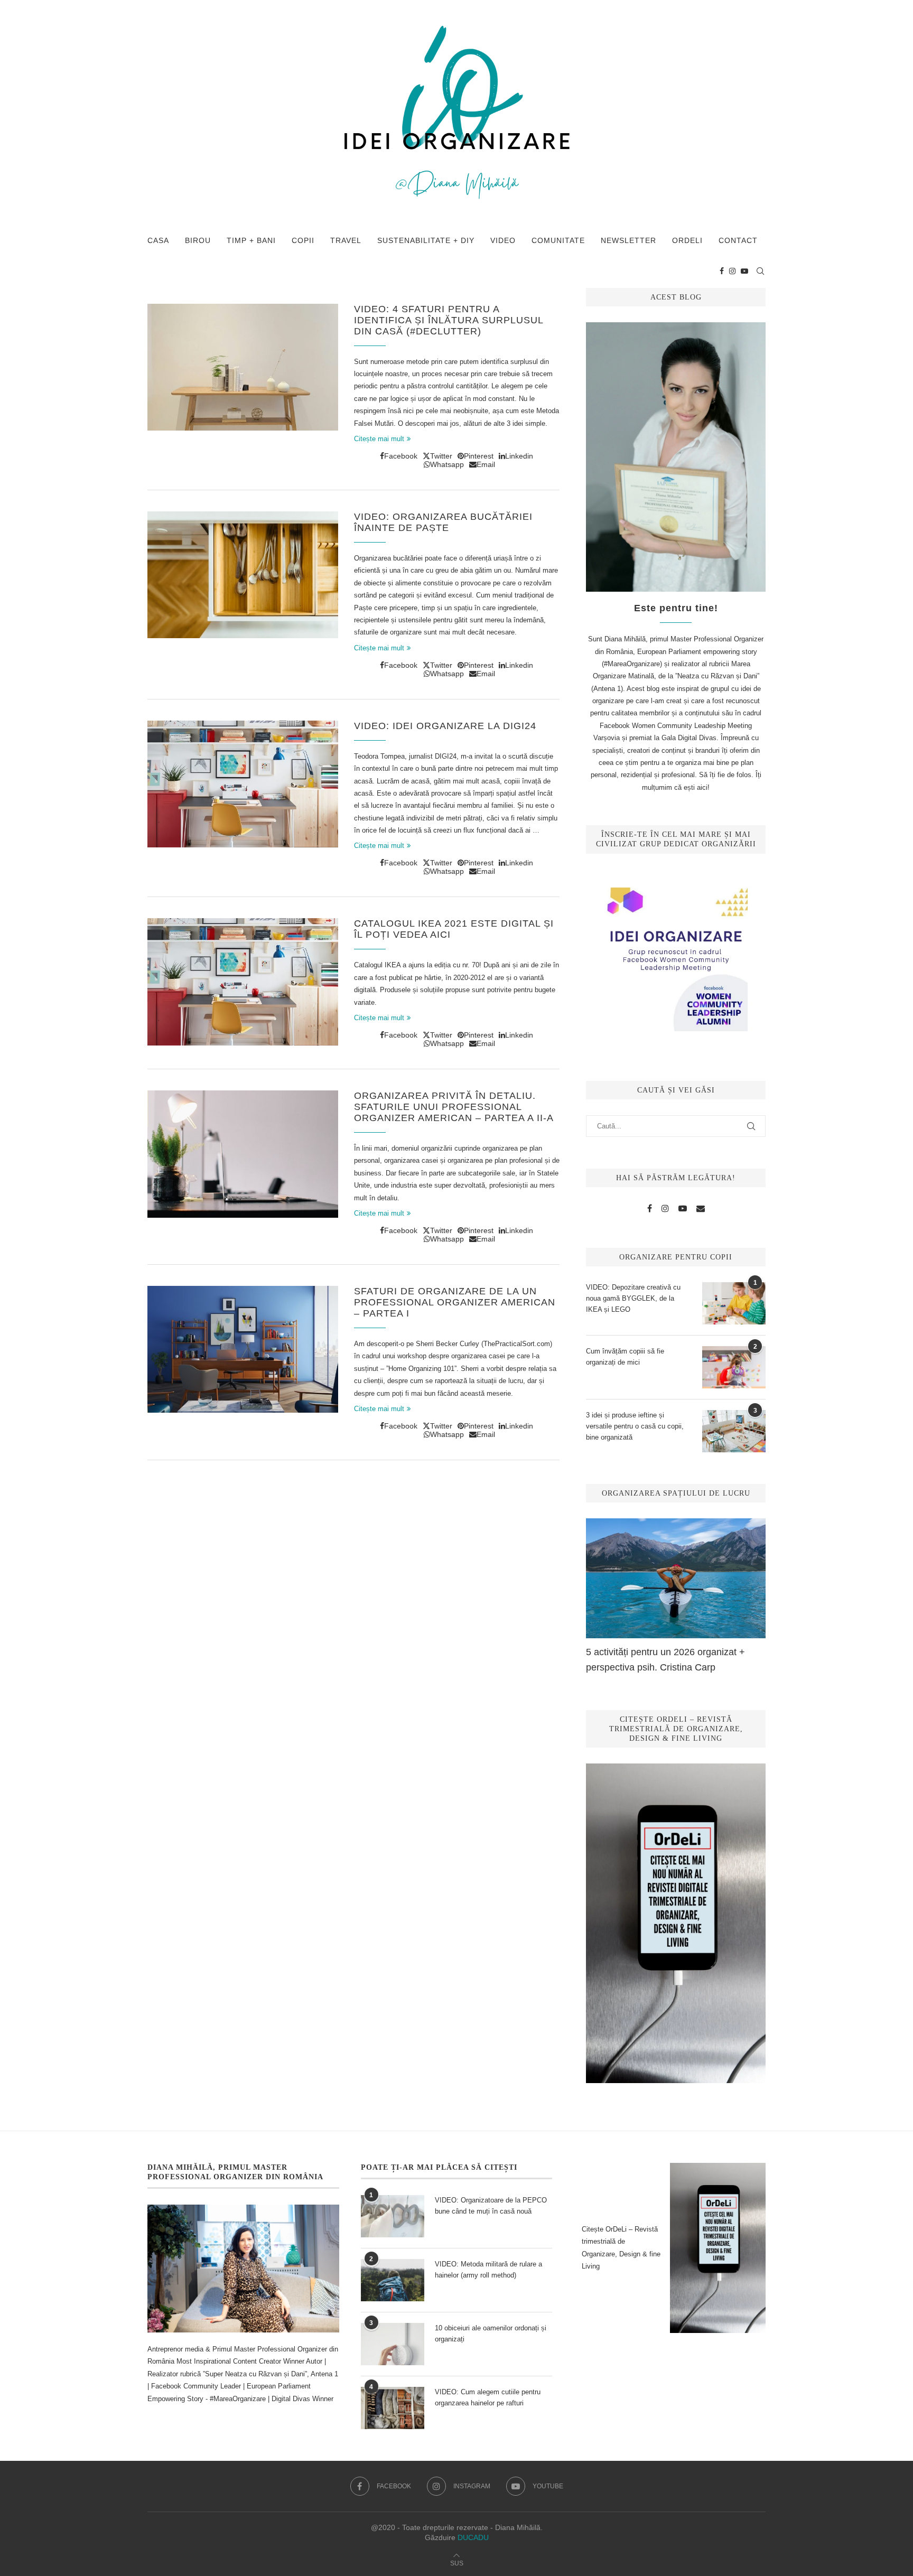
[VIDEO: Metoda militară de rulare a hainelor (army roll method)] (393, 2280)
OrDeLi (687, 240)
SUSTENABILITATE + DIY (426, 240)
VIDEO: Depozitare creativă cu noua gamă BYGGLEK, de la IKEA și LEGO (633, 1298)
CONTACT (738, 240)
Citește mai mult (379, 439)
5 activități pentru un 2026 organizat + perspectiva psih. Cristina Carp (665, 1660)
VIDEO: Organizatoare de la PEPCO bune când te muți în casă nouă (491, 2206)
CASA (158, 240)
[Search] (760, 271)
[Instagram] (732, 271)
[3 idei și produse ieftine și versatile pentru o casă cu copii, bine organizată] (734, 1431)
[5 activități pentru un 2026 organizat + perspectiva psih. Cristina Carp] (676, 1578)
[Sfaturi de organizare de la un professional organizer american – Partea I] (243, 1349)
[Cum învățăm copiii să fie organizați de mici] (734, 1367)
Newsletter (628, 240)
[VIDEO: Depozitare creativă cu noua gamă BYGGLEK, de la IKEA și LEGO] (734, 1303)
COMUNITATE (558, 240)
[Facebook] (722, 271)
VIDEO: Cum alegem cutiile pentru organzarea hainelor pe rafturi (488, 2397)
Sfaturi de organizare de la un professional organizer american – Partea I (455, 1302)
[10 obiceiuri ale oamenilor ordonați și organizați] (393, 2344)
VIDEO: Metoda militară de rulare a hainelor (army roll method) (488, 2270)
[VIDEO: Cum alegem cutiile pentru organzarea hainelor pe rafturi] (393, 2408)
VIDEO (503, 240)
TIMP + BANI (251, 240)
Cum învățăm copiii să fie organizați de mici (625, 1357)
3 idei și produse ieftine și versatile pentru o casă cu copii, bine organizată (635, 1426)
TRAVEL (346, 240)
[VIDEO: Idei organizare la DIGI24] (243, 784)
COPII (303, 240)
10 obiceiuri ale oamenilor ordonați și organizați (491, 2334)
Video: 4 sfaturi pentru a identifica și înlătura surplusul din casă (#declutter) (449, 320)
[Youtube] (744, 271)
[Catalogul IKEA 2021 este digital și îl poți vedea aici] (243, 982)
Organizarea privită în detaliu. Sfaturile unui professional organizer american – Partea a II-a (454, 1107)
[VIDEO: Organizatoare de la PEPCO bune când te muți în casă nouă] (393, 2216)
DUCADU (473, 2537)
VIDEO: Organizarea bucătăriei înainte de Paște (443, 522)
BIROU (198, 240)
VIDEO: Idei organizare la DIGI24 (445, 726)
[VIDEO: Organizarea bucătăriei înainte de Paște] (243, 575)
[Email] (701, 1209)
